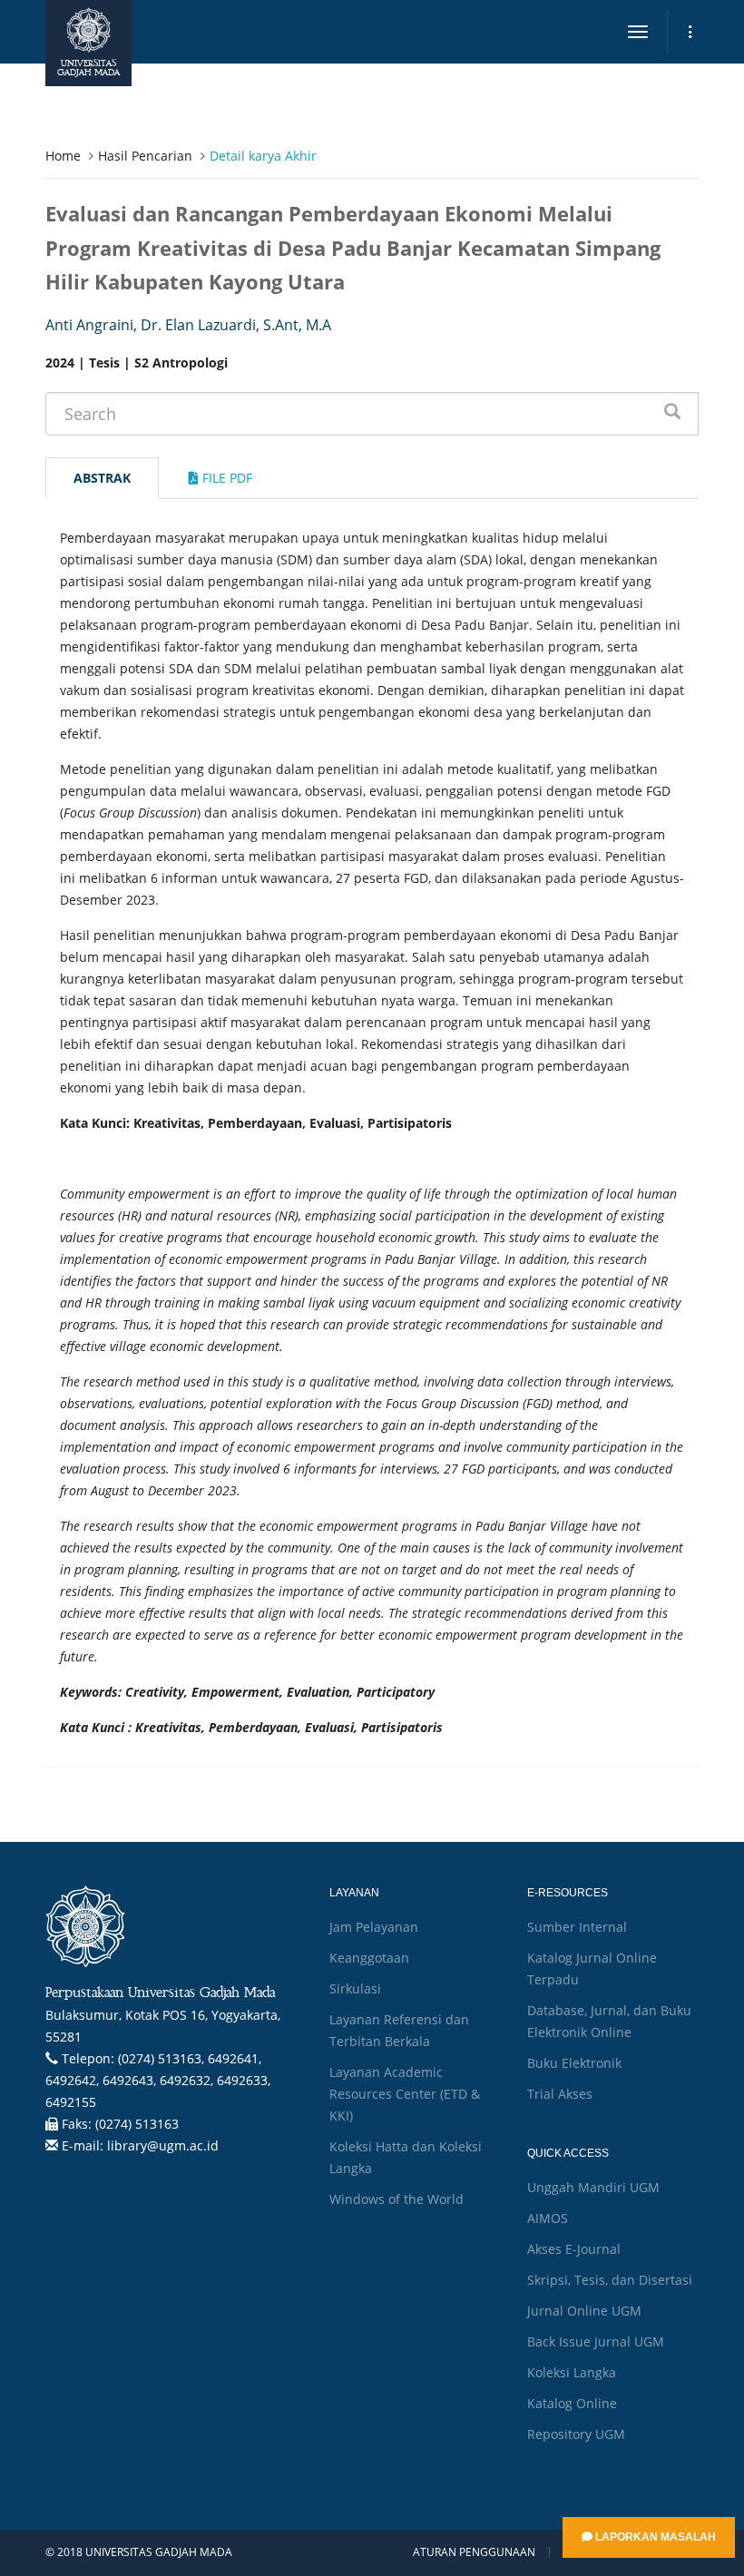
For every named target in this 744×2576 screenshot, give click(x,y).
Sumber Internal (577, 1927)
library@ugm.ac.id (163, 2145)
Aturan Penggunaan (474, 2552)
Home (63, 156)
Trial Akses (560, 2094)
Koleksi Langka (572, 2372)
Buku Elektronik (574, 2063)
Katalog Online (572, 2403)
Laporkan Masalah (654, 2537)
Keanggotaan (369, 1958)
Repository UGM (576, 2434)
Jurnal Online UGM (584, 2311)
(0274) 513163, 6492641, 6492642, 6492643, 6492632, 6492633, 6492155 (158, 2080)
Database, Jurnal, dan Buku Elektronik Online (609, 2021)
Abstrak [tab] (102, 478)
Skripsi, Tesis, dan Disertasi (610, 2280)
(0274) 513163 (137, 2124)
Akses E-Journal (574, 2249)
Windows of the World (396, 2199)
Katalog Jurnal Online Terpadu (592, 1969)
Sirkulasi (355, 1988)
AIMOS (548, 2218)
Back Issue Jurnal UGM (596, 2341)
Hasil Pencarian (145, 156)
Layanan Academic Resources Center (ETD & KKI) (405, 2094)
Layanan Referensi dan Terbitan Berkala (399, 2030)
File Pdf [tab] (225, 478)
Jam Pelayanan (374, 1927)
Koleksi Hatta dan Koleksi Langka (406, 2157)
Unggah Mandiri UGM (593, 2187)
